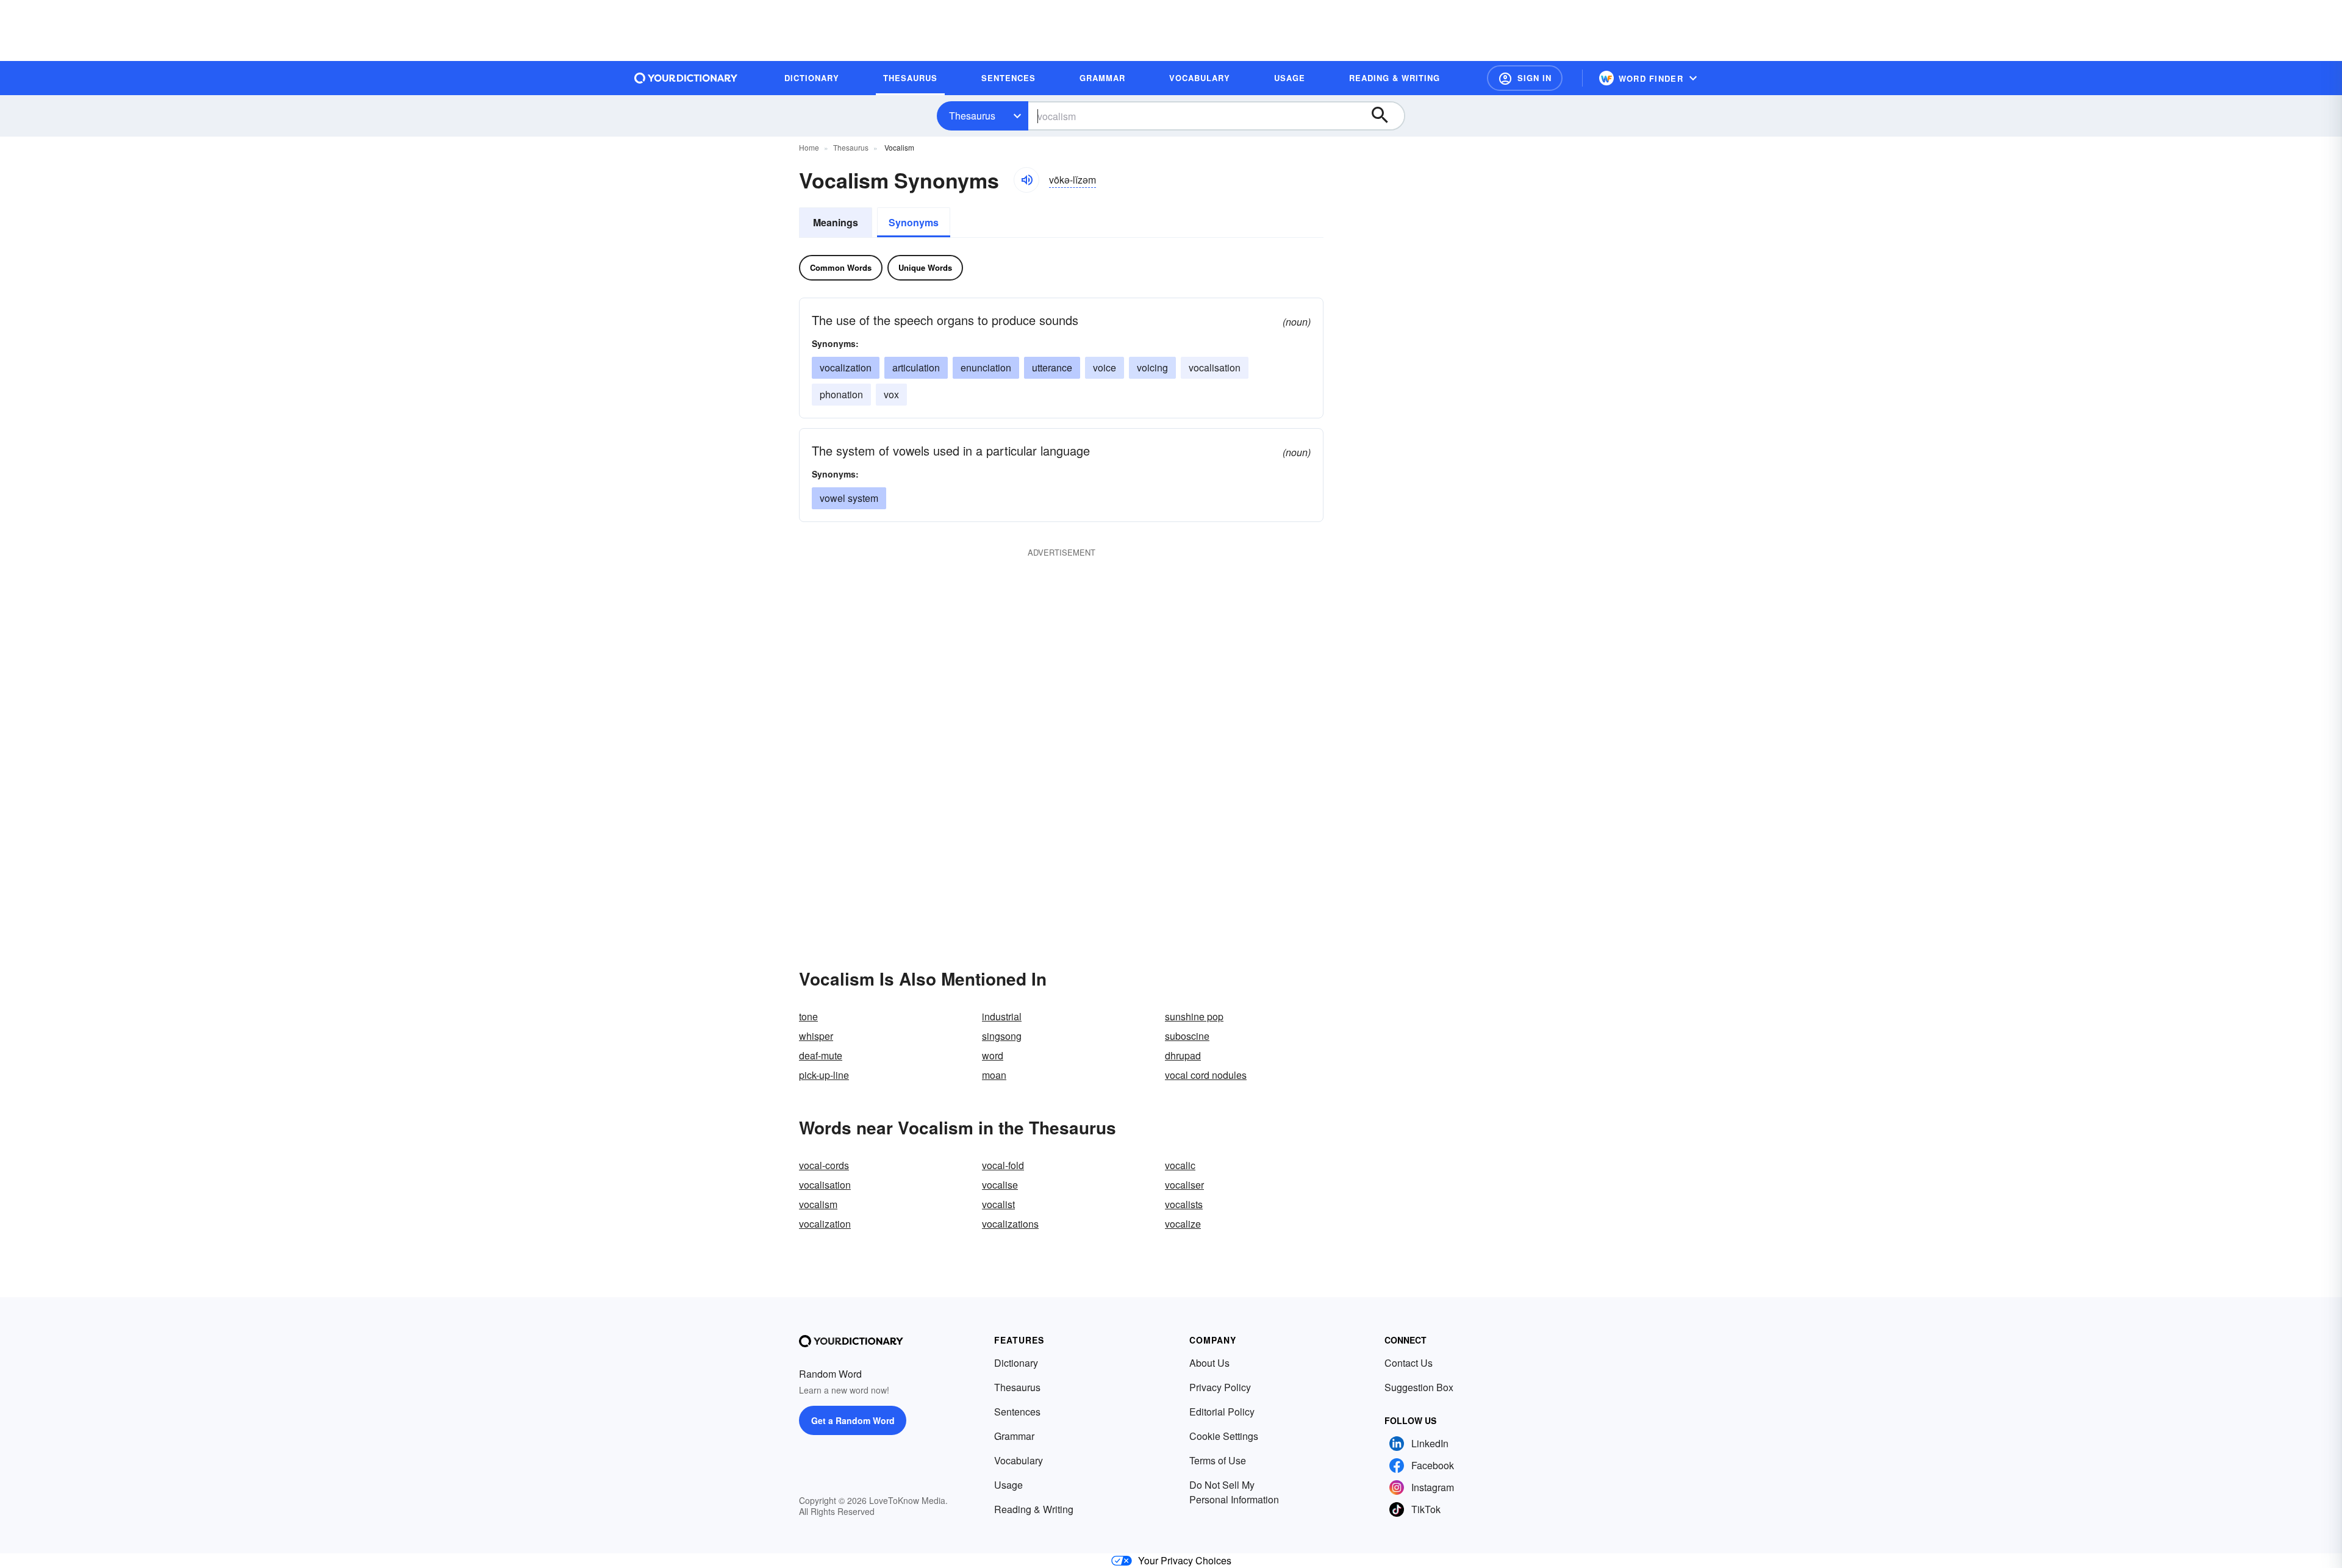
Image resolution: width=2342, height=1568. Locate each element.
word (993, 1055)
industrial (1002, 1016)
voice (1105, 367)
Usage (1008, 1485)
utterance (1052, 367)
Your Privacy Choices (1185, 1560)
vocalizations (1010, 1224)
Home (809, 147)
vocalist (998, 1204)
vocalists (1184, 1204)
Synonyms (914, 222)
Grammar (1014, 1436)
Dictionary (1016, 1363)
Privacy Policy (1220, 1387)
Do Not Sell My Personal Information (1234, 1492)
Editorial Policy (1222, 1412)
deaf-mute (821, 1055)
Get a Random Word (853, 1420)
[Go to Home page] (686, 78)
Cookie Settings (1224, 1436)
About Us (1209, 1363)
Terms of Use (1218, 1460)
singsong (1002, 1036)
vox (891, 394)
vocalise (1000, 1185)
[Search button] (1386, 116)
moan (994, 1075)
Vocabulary (1019, 1460)
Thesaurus (972, 116)
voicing (1152, 367)
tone (808, 1016)
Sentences (1017, 1412)
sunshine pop (1194, 1016)
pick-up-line (824, 1075)
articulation (916, 367)
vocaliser (1184, 1185)
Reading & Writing (1034, 1509)
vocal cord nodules (1206, 1075)
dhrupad (1183, 1055)
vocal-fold (1003, 1165)
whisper (816, 1036)
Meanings (836, 222)
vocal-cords (824, 1165)
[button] (1525, 78)
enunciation (986, 367)
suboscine (1187, 1036)
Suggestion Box (1419, 1387)
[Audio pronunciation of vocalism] (1026, 180)
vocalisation (1215, 367)
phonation (841, 394)
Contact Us (1409, 1363)
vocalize (1183, 1224)
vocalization (846, 367)
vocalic (1180, 1165)
